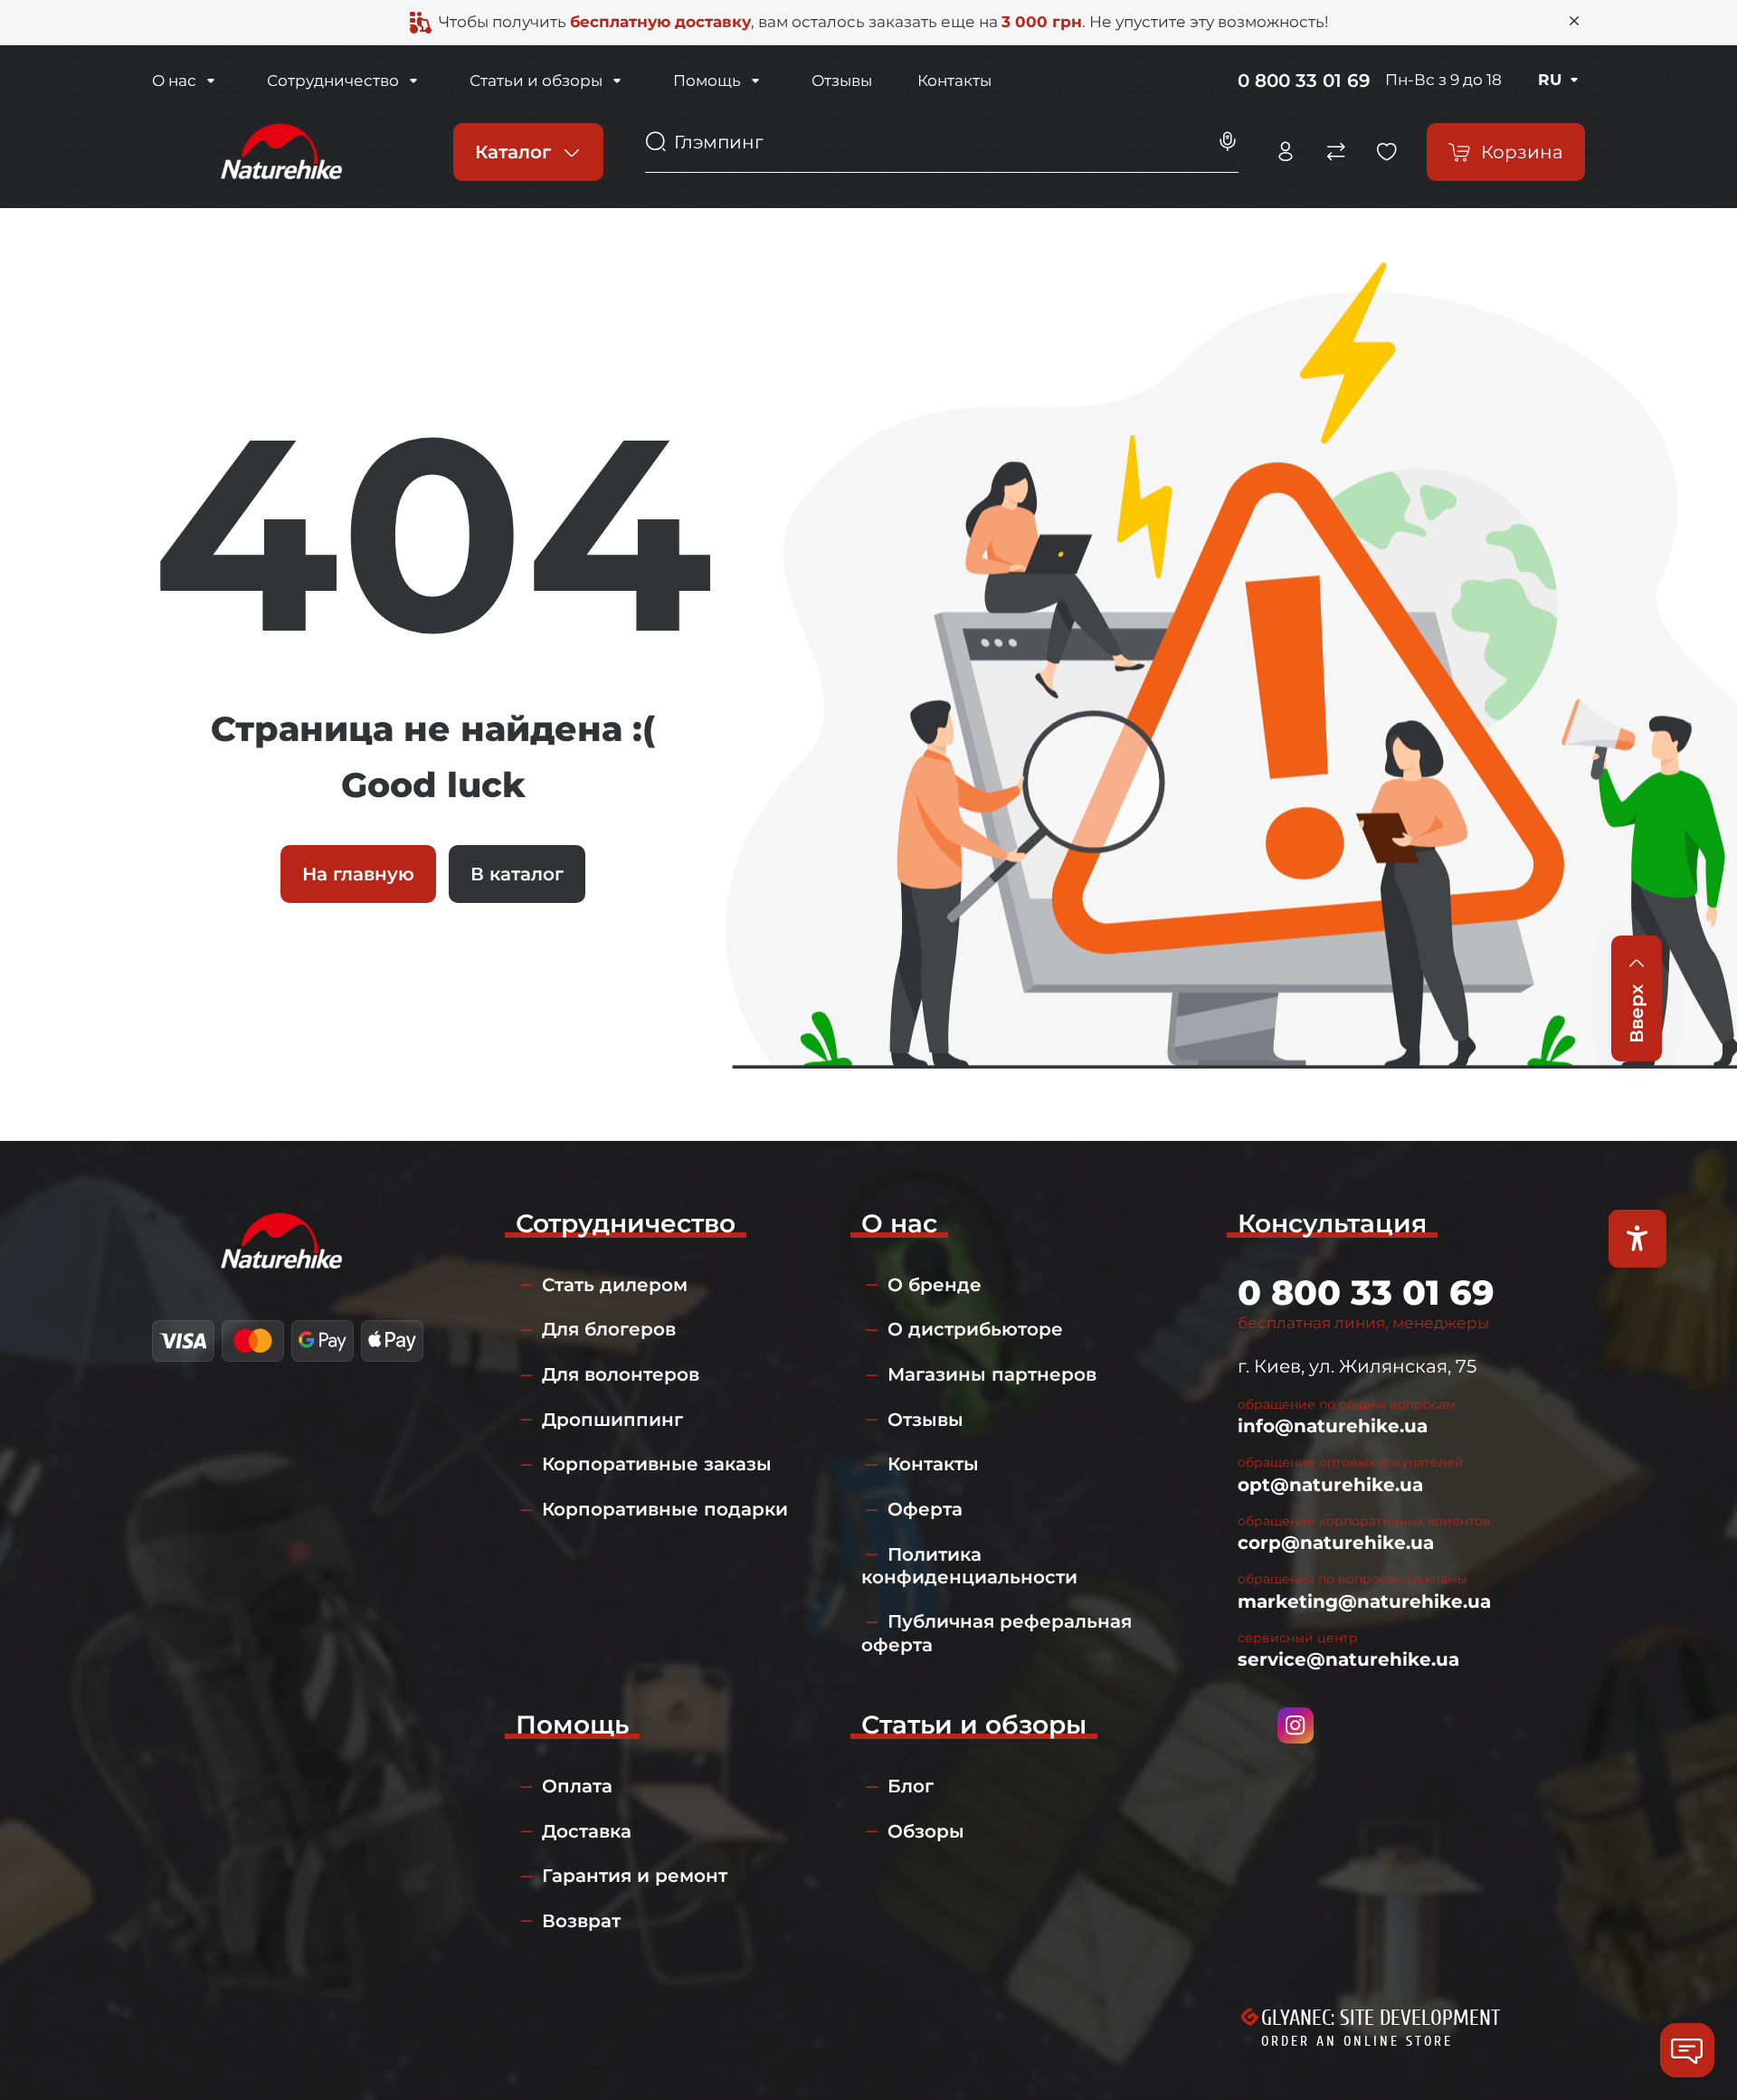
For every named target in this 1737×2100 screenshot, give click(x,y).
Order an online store (1357, 2041)
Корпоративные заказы (657, 1464)
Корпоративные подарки (665, 1509)
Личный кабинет (1286, 152)
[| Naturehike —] (279, 150)
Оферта (925, 1509)
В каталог (517, 874)
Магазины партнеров (992, 1374)
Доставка (587, 1831)
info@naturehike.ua (1333, 1426)
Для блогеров (609, 1329)
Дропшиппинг (612, 1420)
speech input (1228, 142)
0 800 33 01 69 (1304, 81)
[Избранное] (1387, 152)
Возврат (581, 1921)
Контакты (954, 81)
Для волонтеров (621, 1374)
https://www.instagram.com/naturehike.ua (1296, 1725)
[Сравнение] (1336, 152)
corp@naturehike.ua (1336, 1543)
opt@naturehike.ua (1330, 1485)
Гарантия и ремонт (635, 1876)
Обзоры (926, 1831)
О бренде (935, 1285)
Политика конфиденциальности (969, 1566)
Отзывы (842, 81)
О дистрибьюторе (975, 1329)
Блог (911, 1786)
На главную (358, 874)
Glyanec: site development (1381, 2018)
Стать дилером (615, 1285)
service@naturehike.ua (1348, 1659)
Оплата (577, 1786)
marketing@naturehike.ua (1364, 1601)
